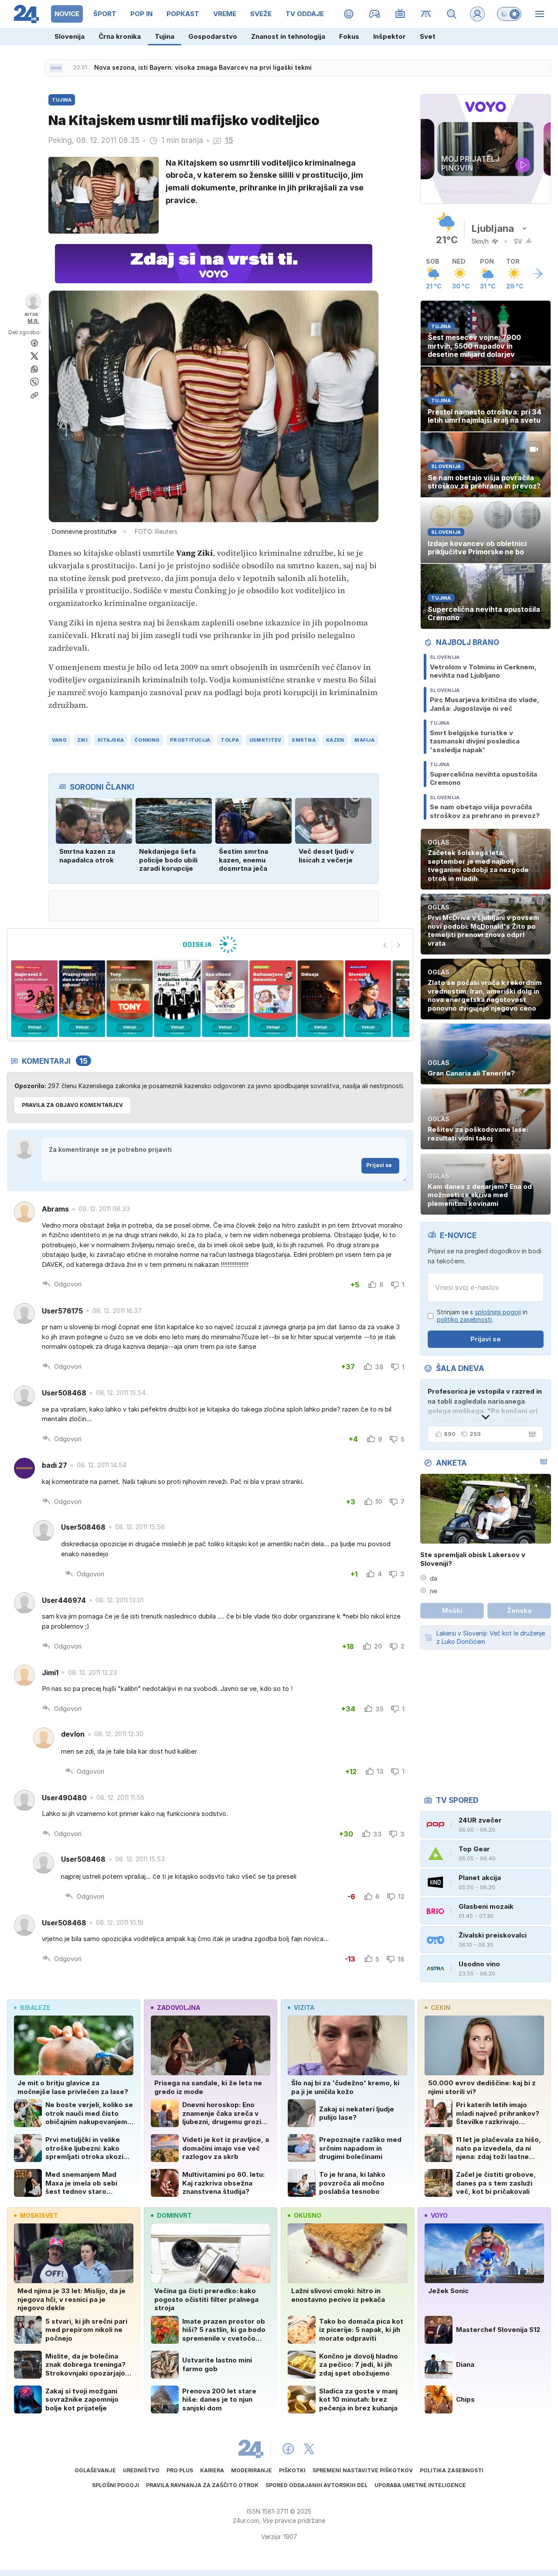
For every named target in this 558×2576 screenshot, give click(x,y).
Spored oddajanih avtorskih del (316, 2485)
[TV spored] (400, 14)
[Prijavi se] (477, 14)
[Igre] (375, 14)
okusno (308, 2215)
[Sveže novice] (56, 68)
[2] (34, 999)
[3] (82, 999)
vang (59, 740)
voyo (439, 2215)
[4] (130, 999)
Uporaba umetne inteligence (420, 2485)
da (434, 1578)
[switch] (509, 14)
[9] (368, 999)
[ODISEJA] (210, 944)
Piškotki (292, 2470)
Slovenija (70, 36)
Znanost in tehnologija (288, 36)
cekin (441, 2008)
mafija (364, 740)
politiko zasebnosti (464, 1319)
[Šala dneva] (531, 1434)
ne (434, 1591)
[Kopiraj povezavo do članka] (34, 395)
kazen (335, 740)
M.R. (33, 321)
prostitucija (190, 740)
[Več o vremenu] (537, 274)
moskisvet (39, 2215)
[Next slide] (399, 945)
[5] (177, 999)
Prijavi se (379, 1165)
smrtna (304, 740)
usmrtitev (265, 740)
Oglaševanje (95, 2470)
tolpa (230, 740)
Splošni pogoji (116, 2485)
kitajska (111, 740)
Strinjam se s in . (482, 1316)
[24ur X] (309, 2449)
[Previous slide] (385, 945)
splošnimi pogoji (498, 1312)
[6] (225, 999)
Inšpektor (390, 36)
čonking (147, 740)
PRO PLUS (180, 2470)
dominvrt (174, 2215)
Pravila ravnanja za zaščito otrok (202, 2485)
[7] (273, 999)
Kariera (212, 2470)
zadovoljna (179, 2008)
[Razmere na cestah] (426, 14)
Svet (428, 36)
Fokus (349, 36)
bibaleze (35, 2008)
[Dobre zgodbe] (349, 14)
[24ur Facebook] (288, 2449)
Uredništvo (141, 2470)
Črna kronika (120, 36)
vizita (304, 2008)
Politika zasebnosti (452, 2470)
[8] (320, 999)
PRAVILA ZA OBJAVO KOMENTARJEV (72, 1105)
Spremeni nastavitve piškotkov (363, 2470)
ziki (82, 740)
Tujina (165, 36)
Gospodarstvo (213, 36)
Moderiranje (252, 2470)
